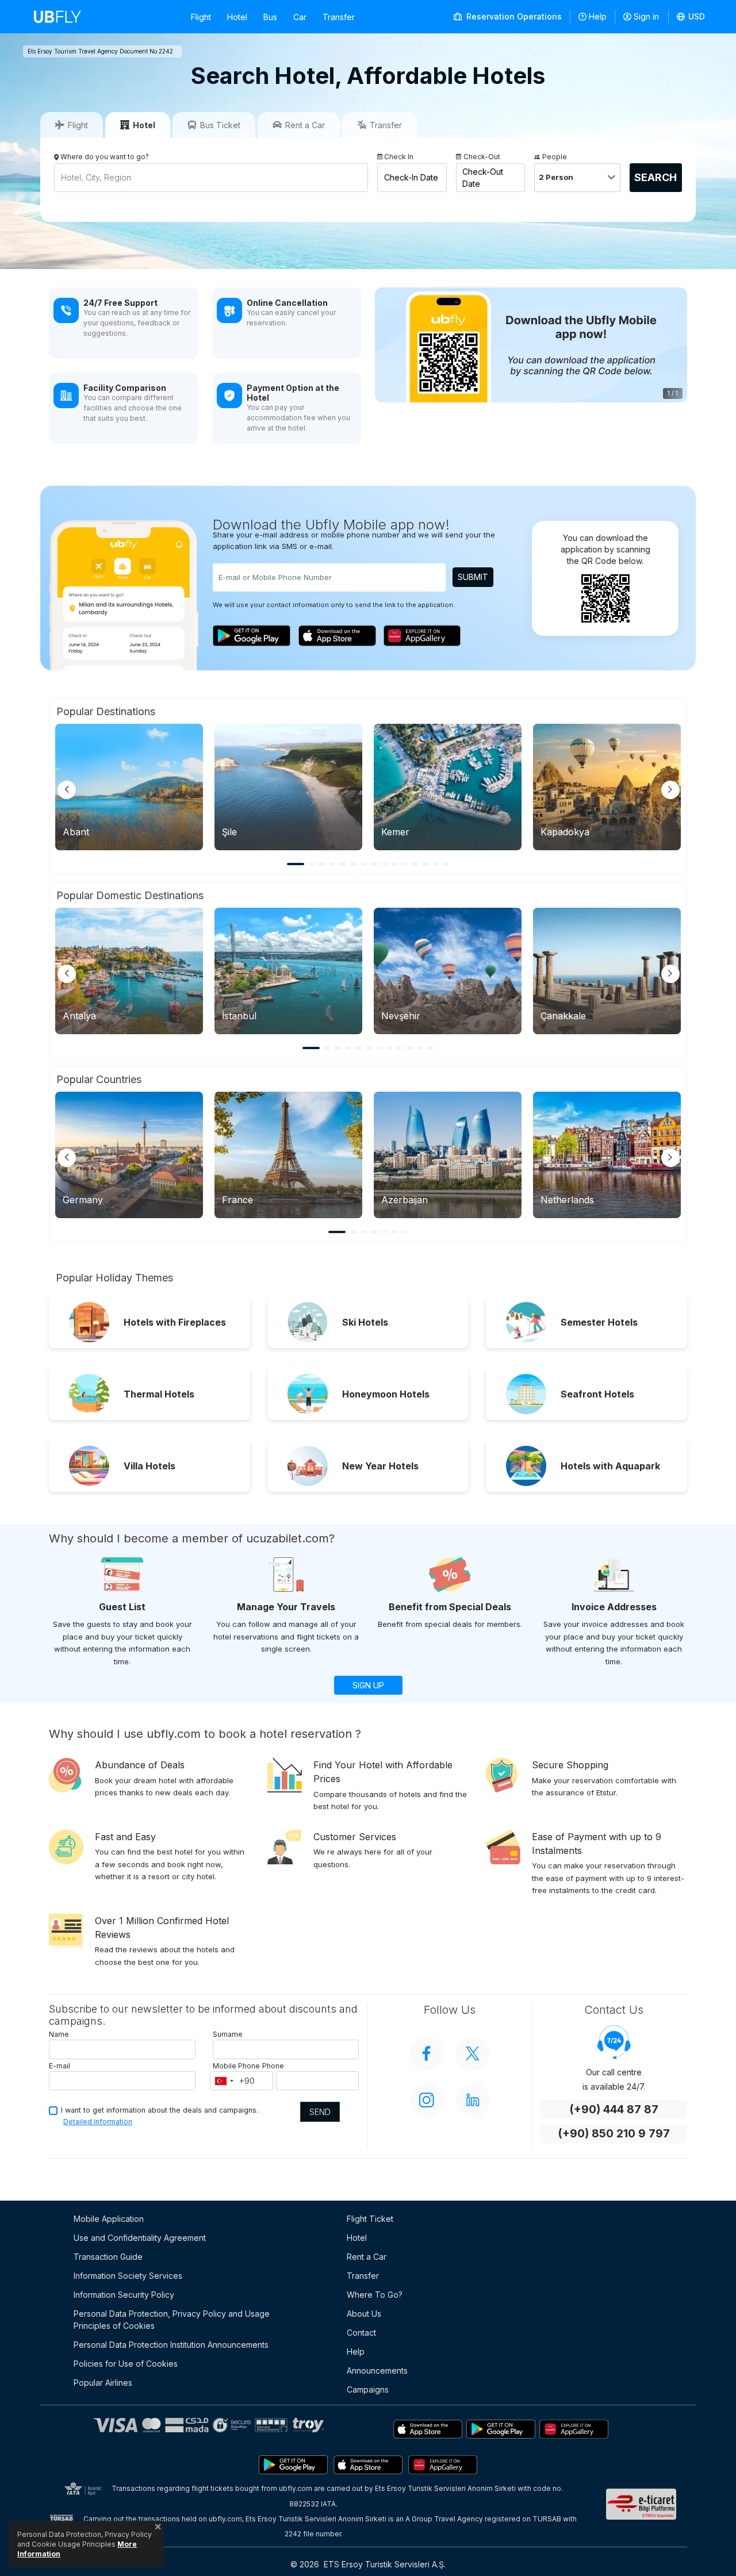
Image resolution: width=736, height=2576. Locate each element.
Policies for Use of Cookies (126, 2364)
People (555, 157)
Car (300, 17)
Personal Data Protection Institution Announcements (171, 2345)
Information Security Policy (124, 2295)
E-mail (60, 2066)
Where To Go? (375, 2295)
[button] (691, 17)
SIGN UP (368, 1685)
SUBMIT (473, 577)
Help (598, 16)
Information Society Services (128, 2276)
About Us (364, 2314)
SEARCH (655, 177)
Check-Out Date (483, 178)
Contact (361, 2333)
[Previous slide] (67, 790)
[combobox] (224, 2081)
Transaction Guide (108, 2257)
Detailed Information (98, 2122)
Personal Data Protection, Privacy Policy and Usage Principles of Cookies (172, 2320)
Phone (273, 2066)
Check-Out (482, 157)
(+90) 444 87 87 (614, 2109)
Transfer (339, 17)
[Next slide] (670, 790)
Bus (270, 17)
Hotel (237, 17)
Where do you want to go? (105, 157)
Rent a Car (367, 2257)
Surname (228, 2034)
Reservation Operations (513, 16)
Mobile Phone (236, 2066)
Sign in (646, 16)
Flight (201, 17)
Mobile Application (109, 2219)
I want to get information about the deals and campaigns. (160, 2110)
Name (59, 2034)
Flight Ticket (370, 2219)
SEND (320, 2112)
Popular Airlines (103, 2383)
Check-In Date (411, 177)
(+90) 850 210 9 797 (614, 2134)
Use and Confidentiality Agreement (140, 2238)
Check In (399, 157)
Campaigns (368, 2389)
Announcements (377, 2370)
